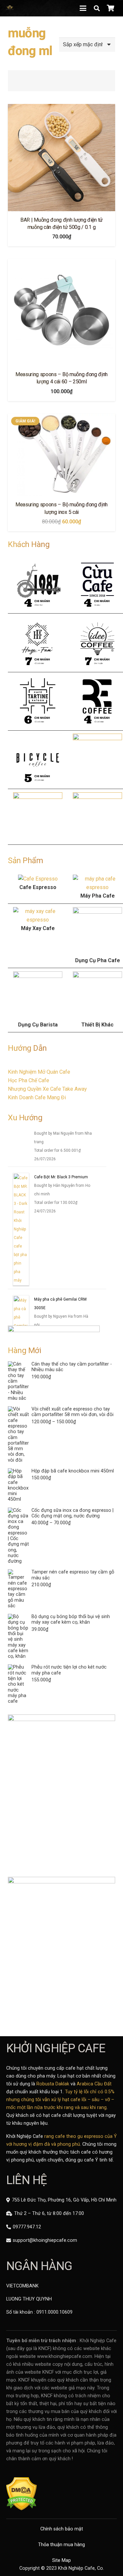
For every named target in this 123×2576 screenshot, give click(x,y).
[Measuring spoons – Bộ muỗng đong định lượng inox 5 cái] (61, 455)
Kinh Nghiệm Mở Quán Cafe (39, 1072)
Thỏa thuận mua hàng (61, 2545)
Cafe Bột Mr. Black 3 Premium (61, 1177)
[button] (83, 8)
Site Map (61, 2560)
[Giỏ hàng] (111, 8)
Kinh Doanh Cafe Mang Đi (37, 1097)
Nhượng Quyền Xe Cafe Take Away (47, 1089)
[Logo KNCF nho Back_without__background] (10, 8)
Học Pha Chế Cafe (29, 1080)
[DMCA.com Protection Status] (21, 2509)
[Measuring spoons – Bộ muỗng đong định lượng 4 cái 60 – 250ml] (61, 312)
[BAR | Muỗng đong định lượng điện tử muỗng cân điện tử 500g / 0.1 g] (61, 158)
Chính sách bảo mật (62, 2529)
